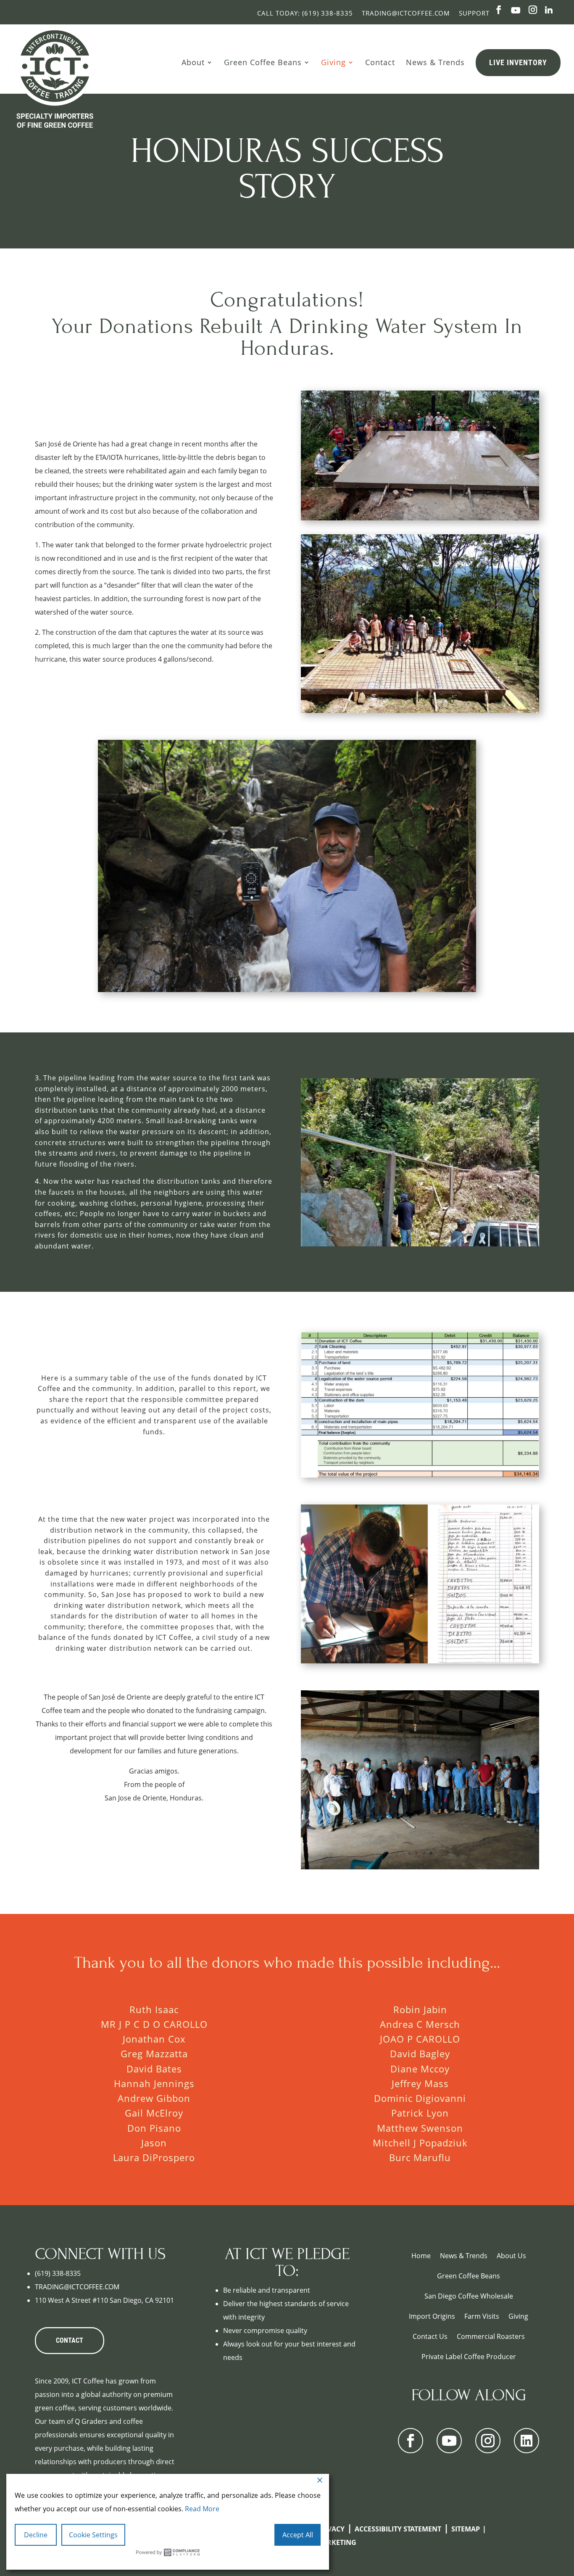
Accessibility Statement (398, 2529)
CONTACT (70, 2340)
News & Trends (435, 62)
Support (474, 13)
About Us (511, 2256)
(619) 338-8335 (58, 2273)
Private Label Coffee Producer (469, 2357)
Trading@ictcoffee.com (406, 13)
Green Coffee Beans (263, 62)
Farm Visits (482, 2316)
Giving (333, 62)
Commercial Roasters (491, 2336)
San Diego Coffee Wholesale (469, 2296)
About (193, 62)
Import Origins (432, 2316)
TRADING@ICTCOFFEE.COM (77, 2287)
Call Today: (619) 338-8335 (305, 13)
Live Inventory (518, 62)
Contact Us (430, 2336)
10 (452, 1226)
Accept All (298, 2535)
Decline (36, 2535)
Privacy (330, 2529)
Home (421, 2256)
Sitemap (466, 2529)
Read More (202, 2509)
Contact (380, 62)
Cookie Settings (93, 2535)
